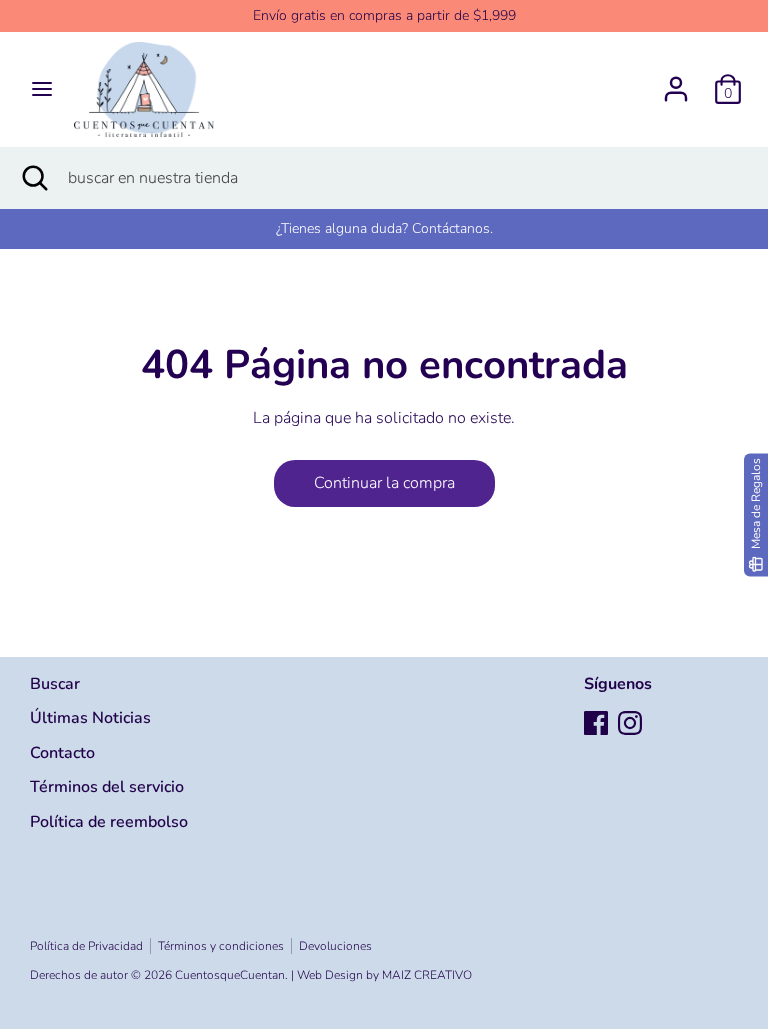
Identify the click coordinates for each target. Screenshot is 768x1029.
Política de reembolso (109, 822)
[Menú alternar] (42, 89)
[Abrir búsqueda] (34, 178)
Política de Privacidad (86, 946)
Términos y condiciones (221, 946)
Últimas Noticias (90, 718)
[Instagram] (630, 723)
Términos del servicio (107, 787)
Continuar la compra (384, 483)
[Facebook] (596, 723)
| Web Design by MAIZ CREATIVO (381, 975)
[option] (384, 229)
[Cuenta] (676, 81)
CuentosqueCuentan (230, 975)
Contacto (62, 753)
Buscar (55, 684)
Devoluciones (335, 946)
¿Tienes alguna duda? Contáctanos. (384, 228)
